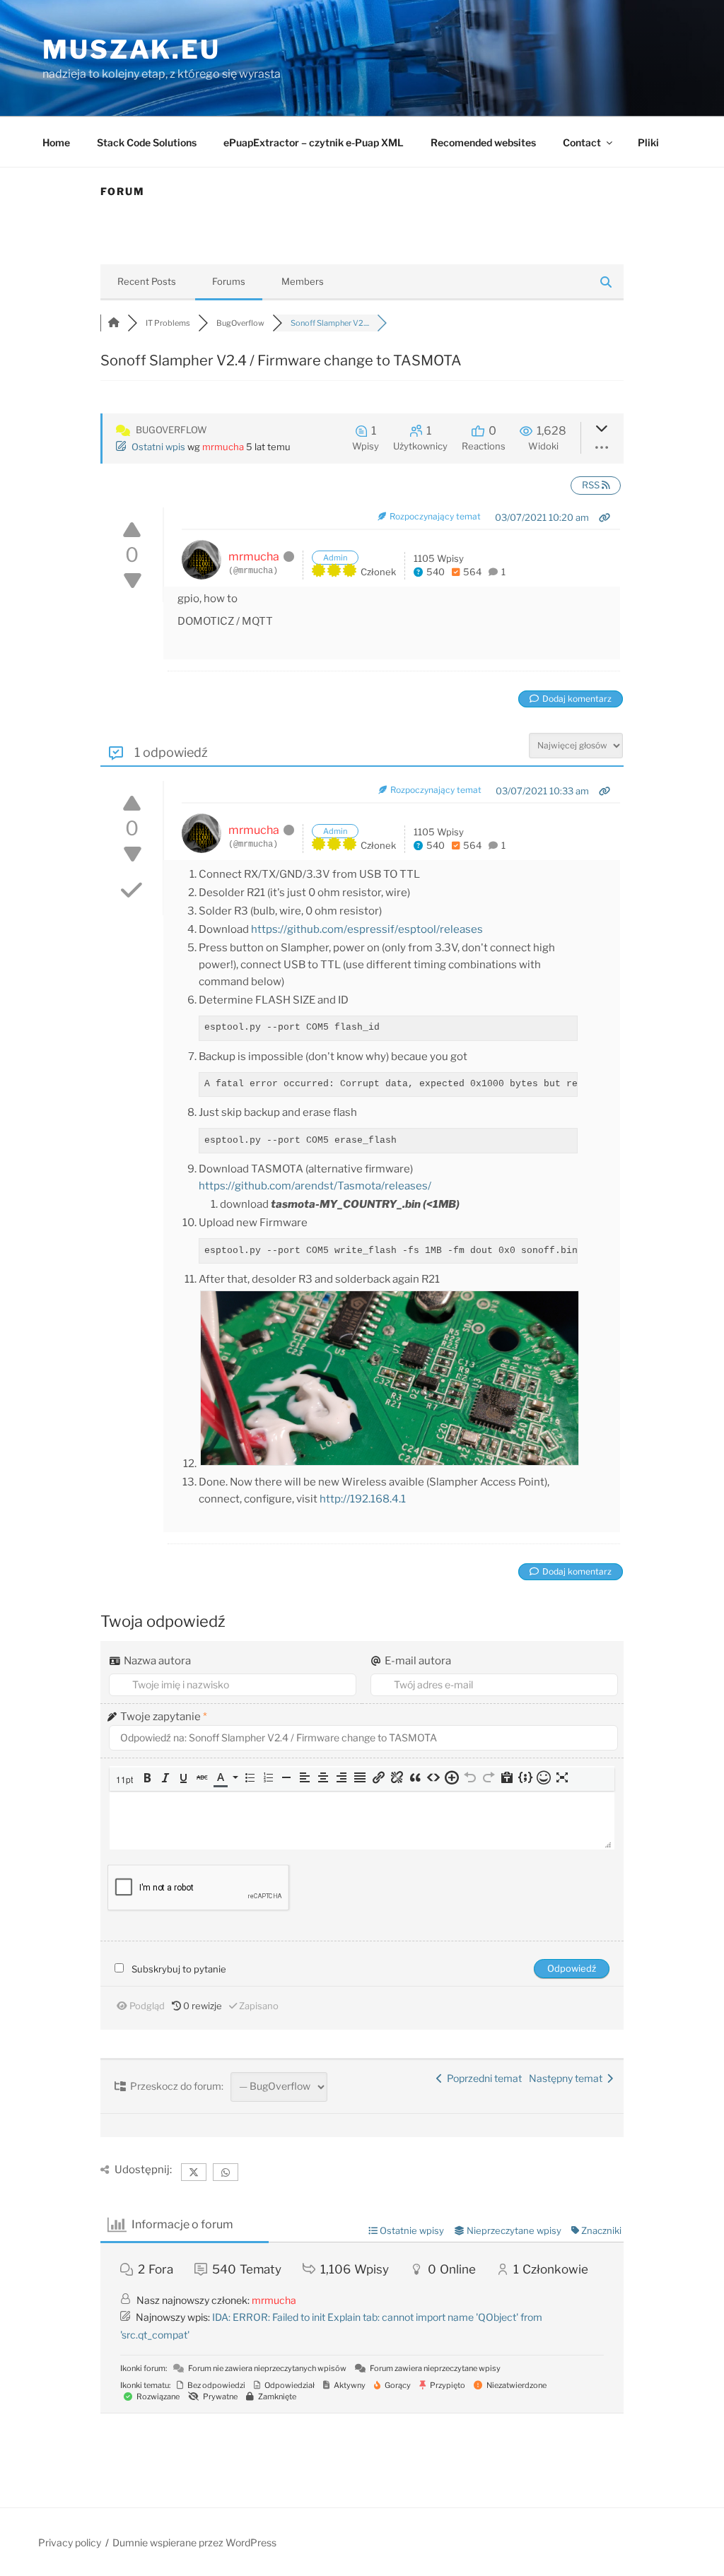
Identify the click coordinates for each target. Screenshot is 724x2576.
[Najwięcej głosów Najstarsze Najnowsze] (576, 744)
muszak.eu (132, 49)
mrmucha (223, 447)
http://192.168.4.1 (363, 1499)
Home (56, 142)
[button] (126, 1779)
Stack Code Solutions (147, 142)
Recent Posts (147, 281)
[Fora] (114, 323)
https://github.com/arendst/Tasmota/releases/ (315, 1186)
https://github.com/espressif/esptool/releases (367, 929)
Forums (229, 281)
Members (303, 281)
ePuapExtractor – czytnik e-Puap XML (314, 142)
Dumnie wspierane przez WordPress (194, 2542)
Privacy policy (70, 2542)
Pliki (648, 142)
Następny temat (568, 2078)
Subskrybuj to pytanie (179, 1969)
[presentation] (126, 1779)
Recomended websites (483, 142)
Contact (582, 142)
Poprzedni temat (482, 2078)
